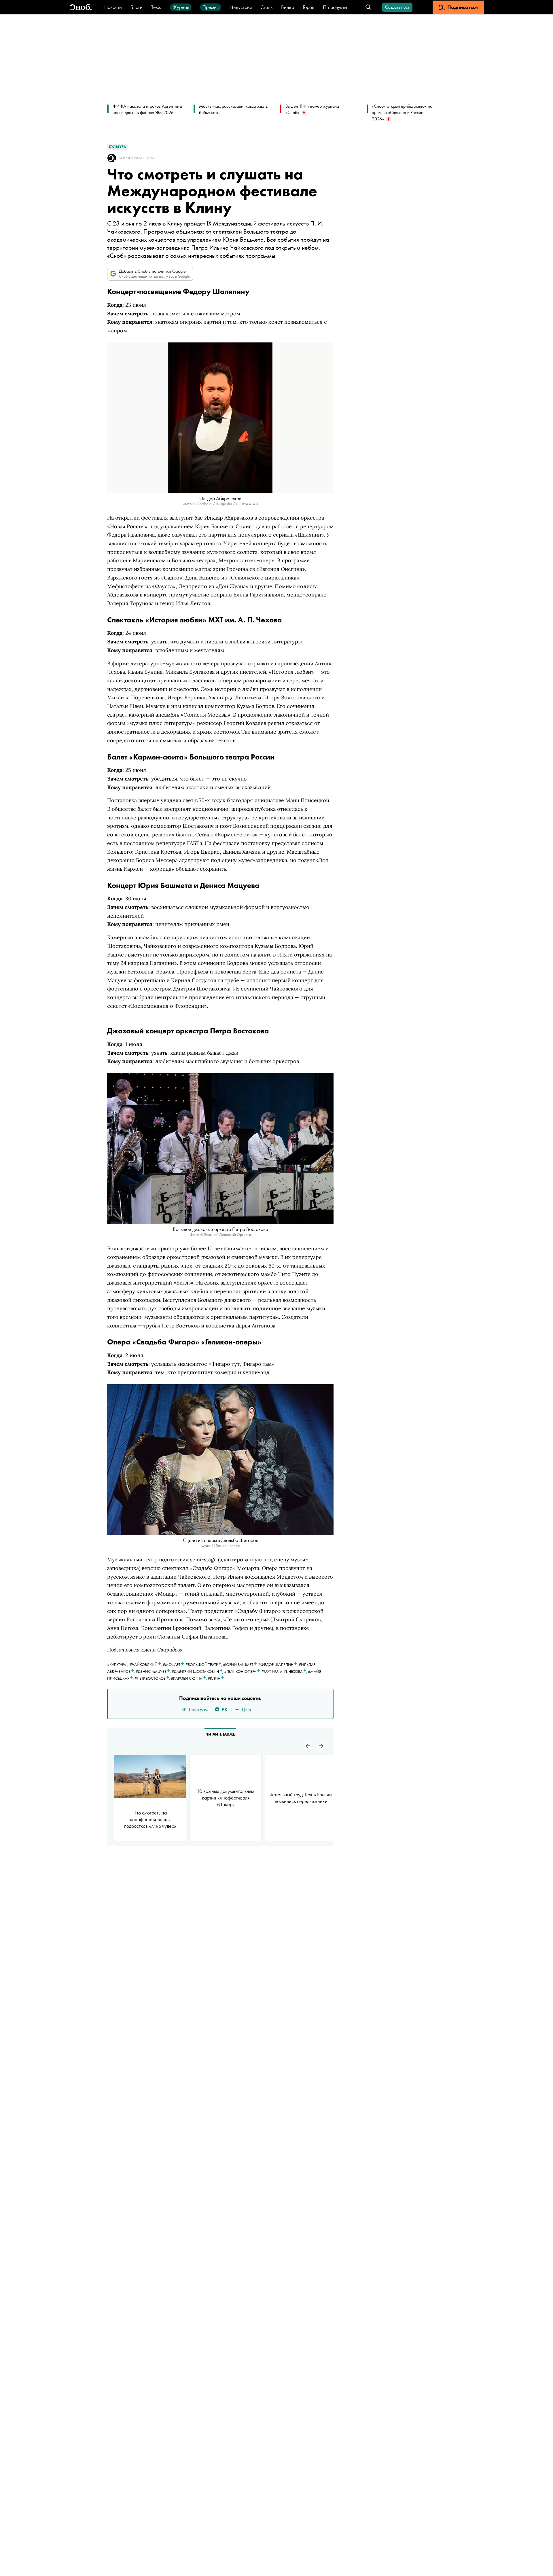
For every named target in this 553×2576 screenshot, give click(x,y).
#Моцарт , (174, 1664)
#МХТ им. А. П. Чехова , (285, 1671)
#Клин (214, 1678)
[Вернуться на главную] (81, 7)
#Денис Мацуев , (154, 1671)
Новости (113, 7)
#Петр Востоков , (153, 1678)
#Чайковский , (146, 1664)
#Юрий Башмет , (241, 1664)
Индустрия (241, 7)
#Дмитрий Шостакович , (198, 1671)
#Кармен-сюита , (189, 1678)
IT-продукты (335, 7)
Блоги (137, 7)
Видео (288, 7)
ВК (225, 1710)
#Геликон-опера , (243, 1671)
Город (308, 7)
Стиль (266, 7)
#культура (117, 1664)
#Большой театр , (204, 1664)
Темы (156, 7)
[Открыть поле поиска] (368, 7)
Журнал (181, 7)
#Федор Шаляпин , (279, 1664)
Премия (211, 7)
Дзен (247, 1710)
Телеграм (198, 1710)
